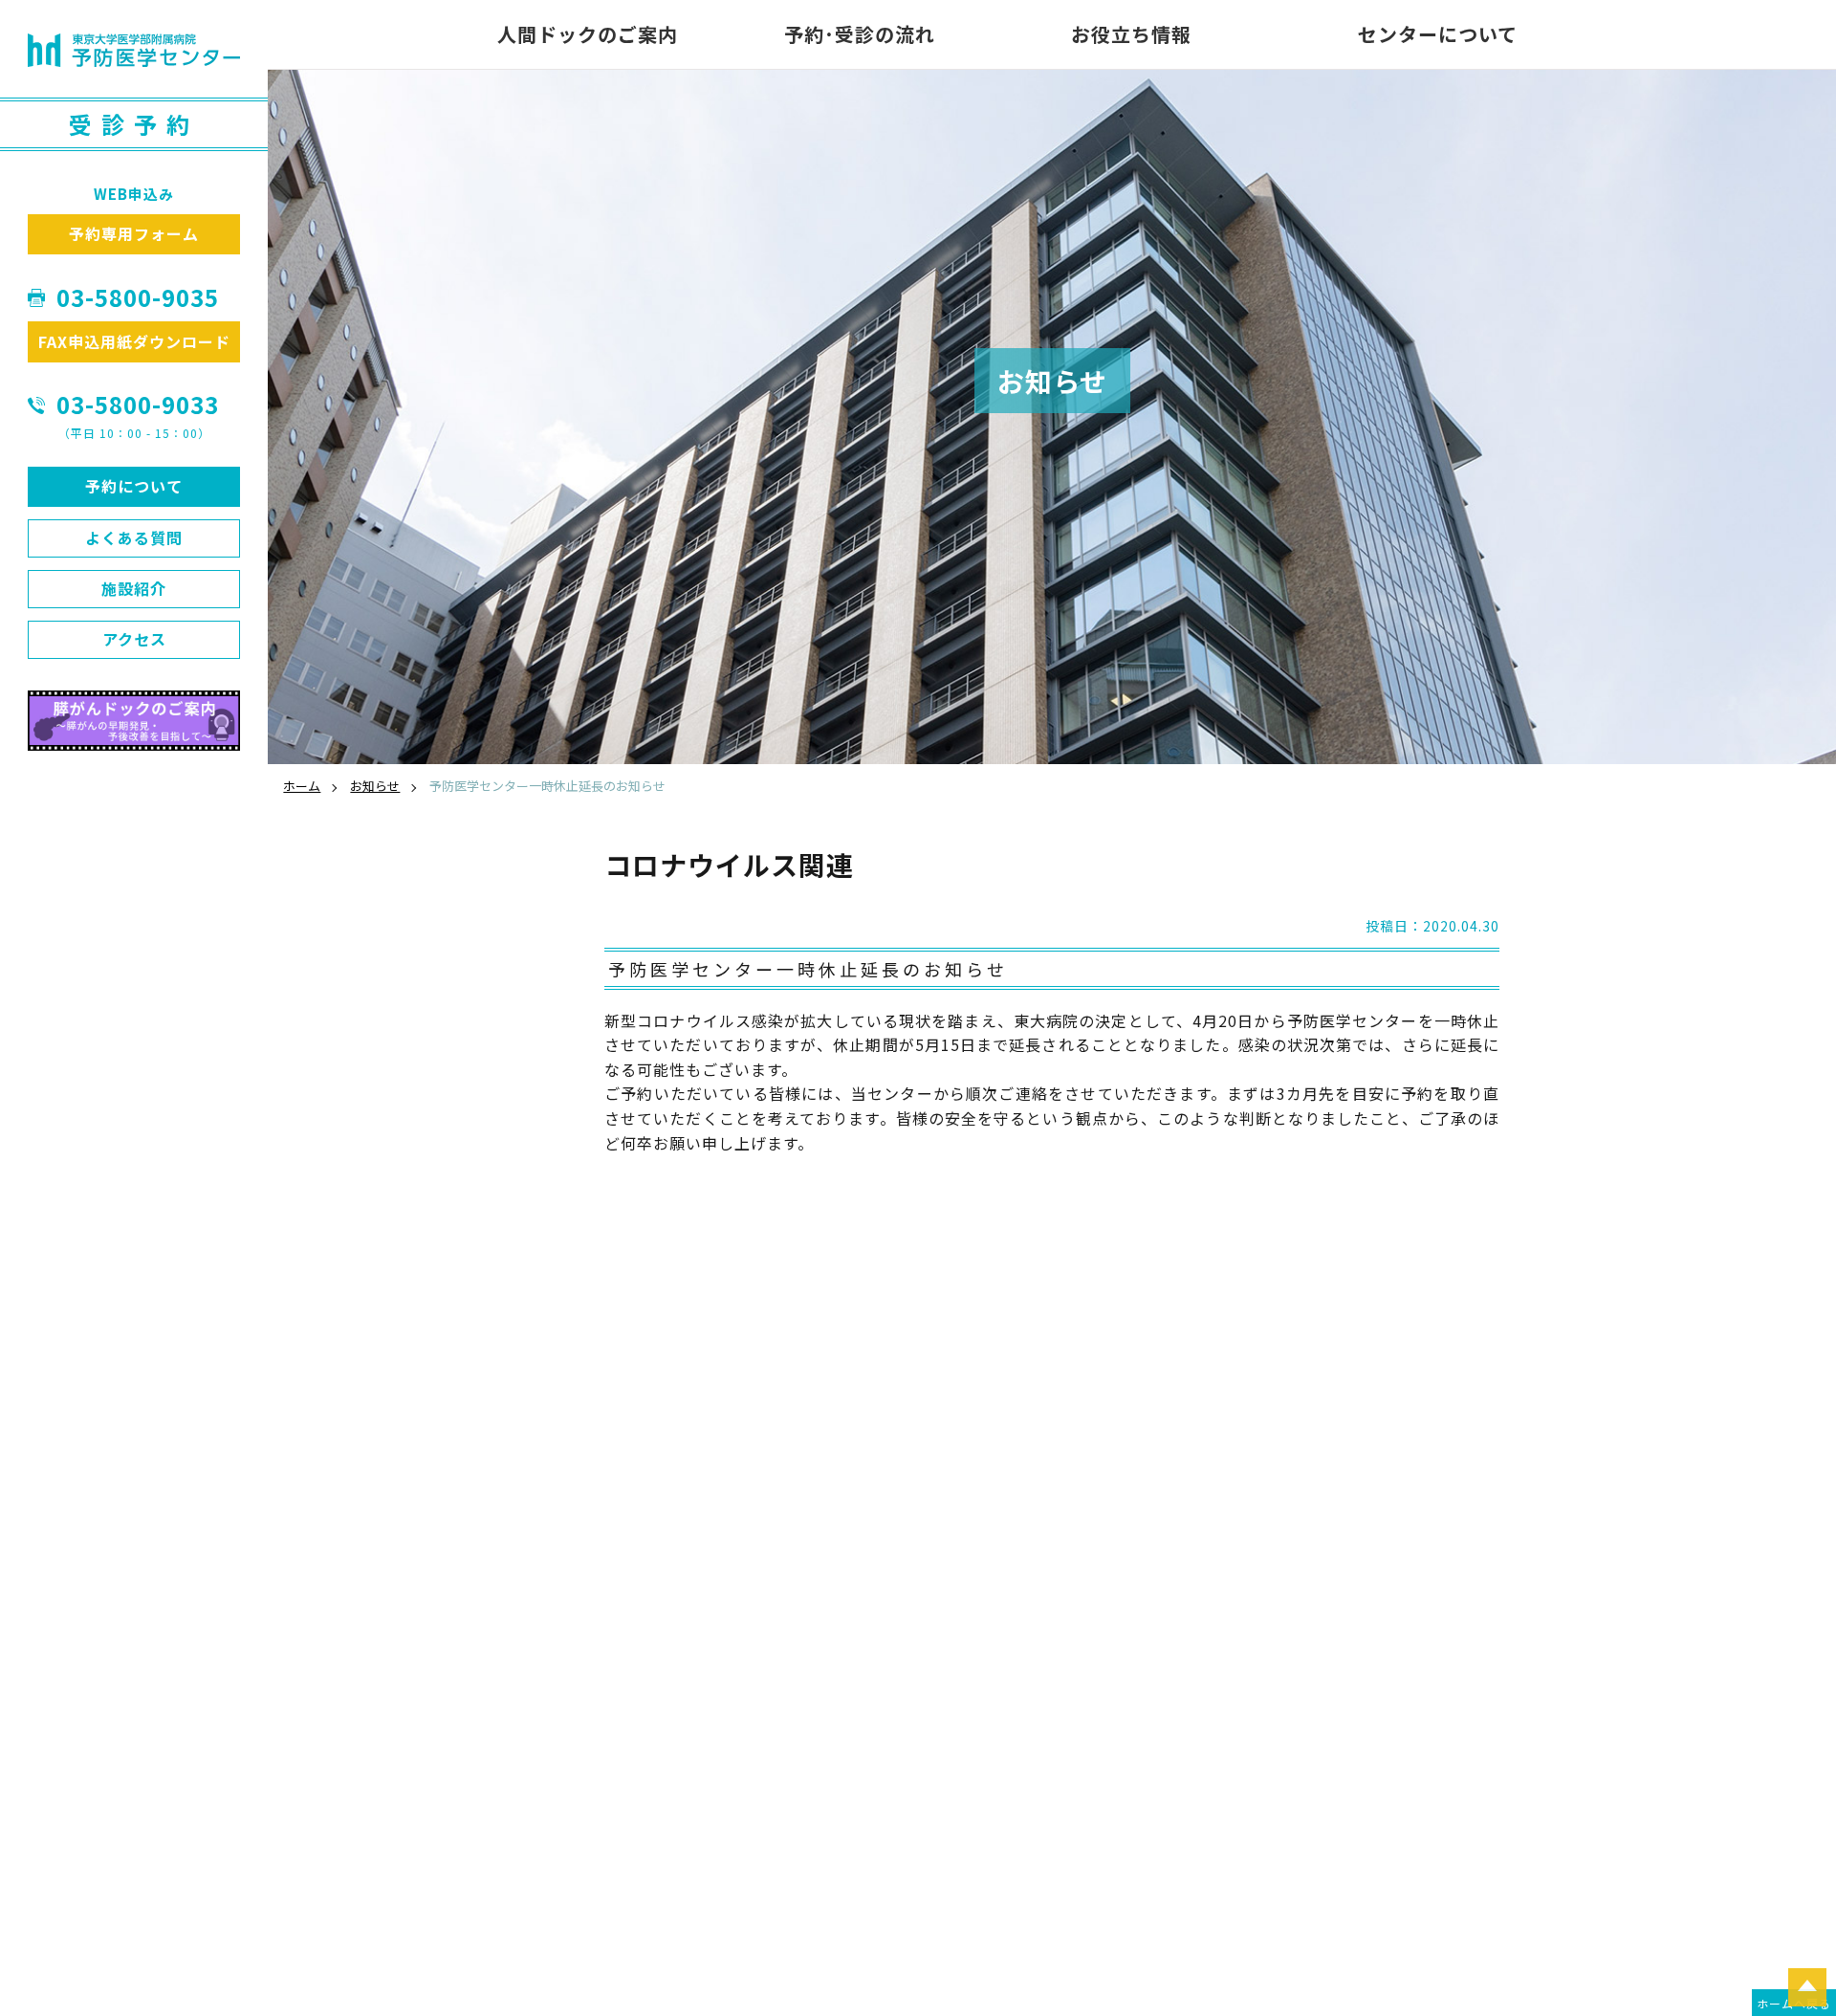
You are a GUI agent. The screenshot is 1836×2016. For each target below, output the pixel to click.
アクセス (134, 639)
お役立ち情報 (1131, 34)
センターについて (1438, 34)
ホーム (302, 786)
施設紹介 (134, 588)
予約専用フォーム (134, 233)
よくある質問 (134, 537)
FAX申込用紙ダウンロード (134, 341)
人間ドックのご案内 (588, 34)
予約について (134, 486)
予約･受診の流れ (860, 34)
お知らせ (375, 786)
